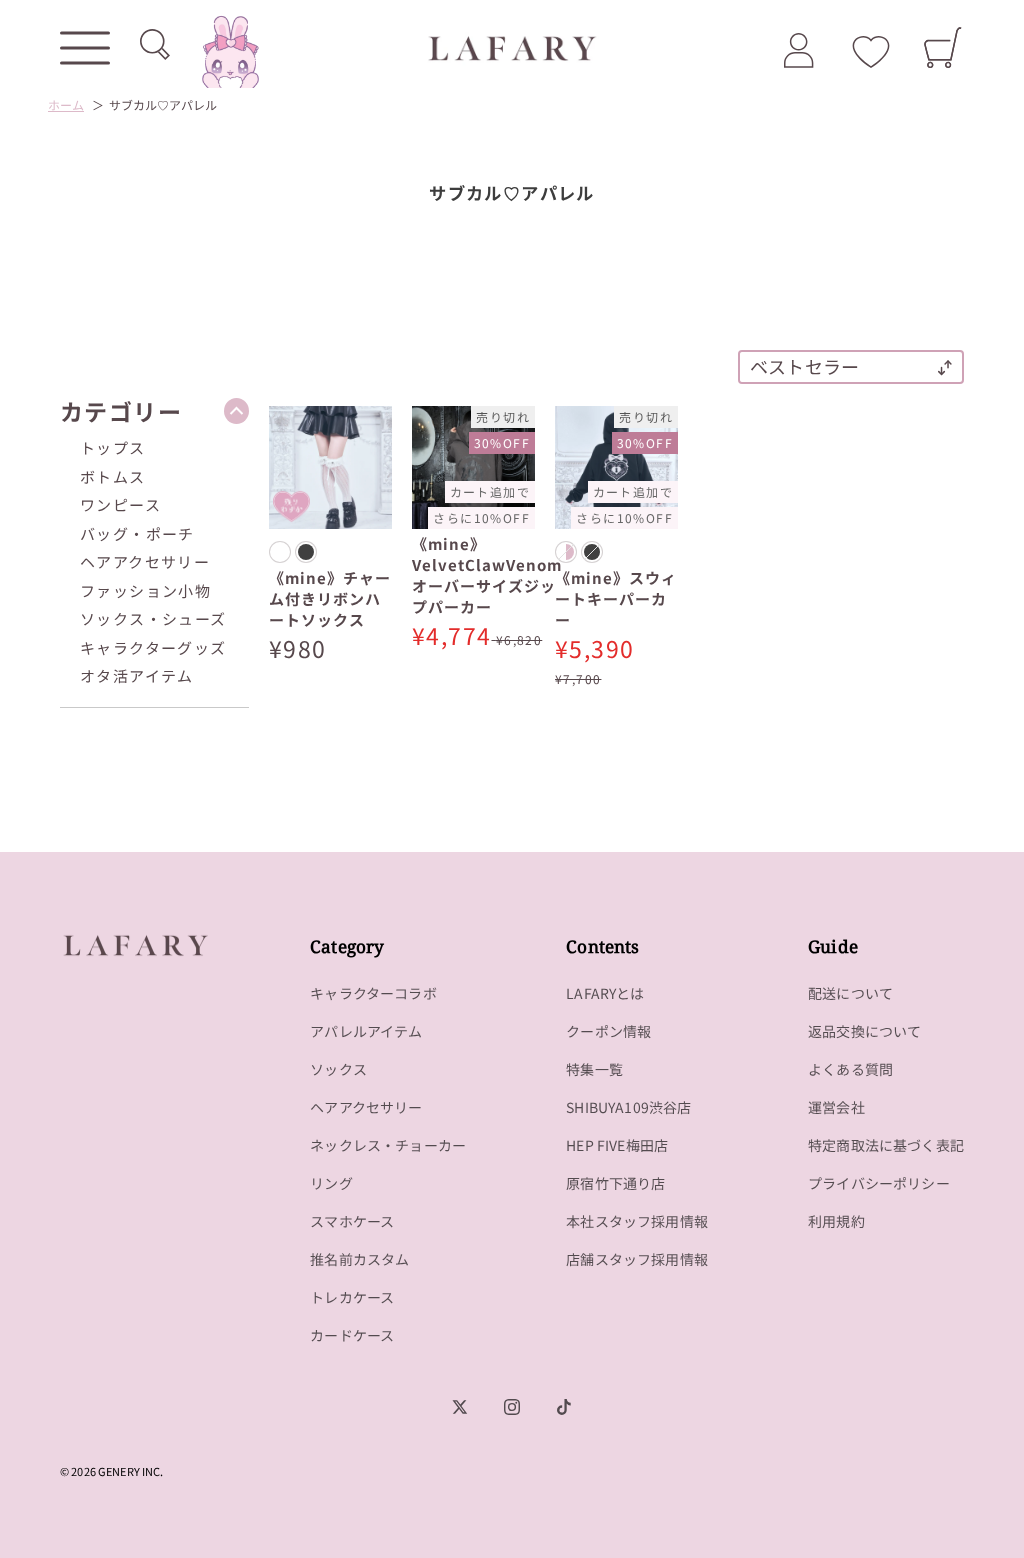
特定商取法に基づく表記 (886, 1145)
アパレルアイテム (366, 1031)
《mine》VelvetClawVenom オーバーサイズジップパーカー (487, 575)
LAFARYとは (605, 993)
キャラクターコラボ (373, 993)
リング (331, 1183)
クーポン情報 (608, 1031)
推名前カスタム (359, 1259)
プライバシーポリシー (879, 1183)
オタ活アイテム (137, 675)
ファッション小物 (145, 590)
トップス (113, 447)
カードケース (352, 1335)
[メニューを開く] (85, 48)
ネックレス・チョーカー (388, 1145)
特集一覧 (594, 1069)
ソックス (338, 1069)
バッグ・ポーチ (137, 533)
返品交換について (864, 1031)
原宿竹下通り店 (615, 1183)
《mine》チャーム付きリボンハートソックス (330, 598)
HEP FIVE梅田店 (617, 1145)
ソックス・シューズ (153, 618)
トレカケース (352, 1297)
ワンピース (120, 504)
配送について (850, 993)
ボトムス (113, 476)
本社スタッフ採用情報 (637, 1221)
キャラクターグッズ (153, 647)
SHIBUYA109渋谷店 (628, 1107)
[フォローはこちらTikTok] (564, 1407)
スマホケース (352, 1221)
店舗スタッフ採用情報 (637, 1259)
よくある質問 (850, 1069)
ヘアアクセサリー (145, 561)
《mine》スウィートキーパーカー (616, 598)
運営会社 (836, 1107)
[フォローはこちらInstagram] (512, 1407)
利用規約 (836, 1221)
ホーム (66, 104)
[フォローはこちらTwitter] (460, 1407)
